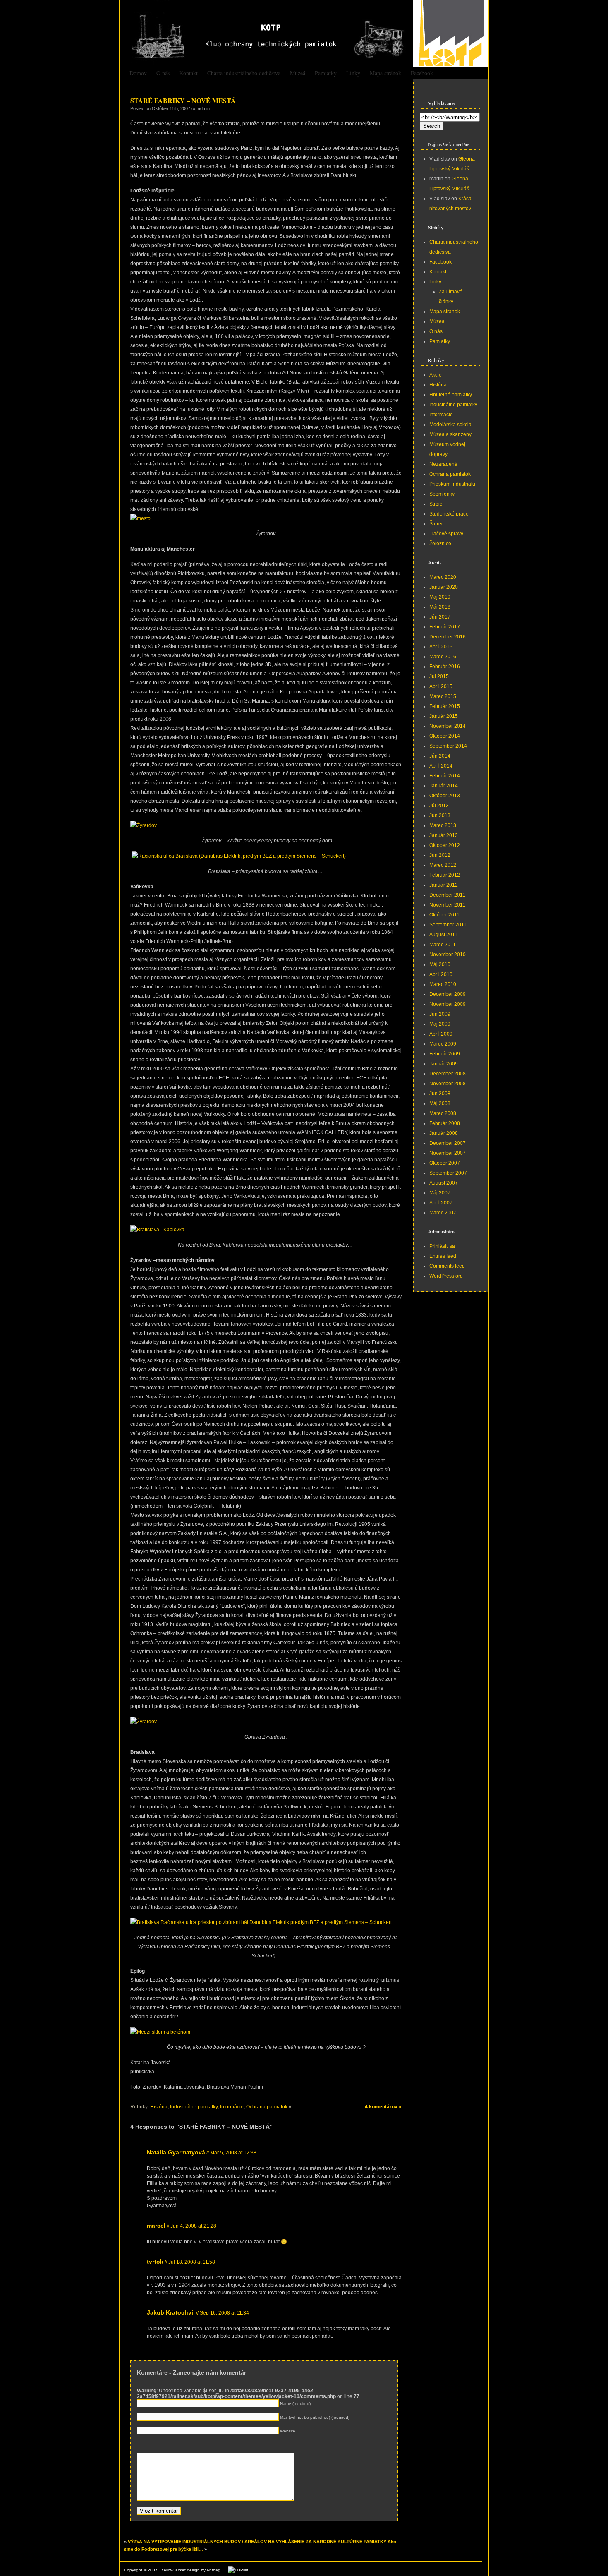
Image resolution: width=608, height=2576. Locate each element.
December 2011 (447, 895)
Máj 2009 (440, 1024)
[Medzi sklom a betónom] (160, 2032)
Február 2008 (445, 1123)
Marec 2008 (443, 1113)
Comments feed (447, 1266)
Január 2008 (444, 1133)
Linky (353, 73)
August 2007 (444, 1183)
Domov (138, 73)
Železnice (440, 544)
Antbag (213, 2570)
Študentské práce (449, 514)
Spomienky (442, 494)
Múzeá (298, 73)
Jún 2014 (440, 756)
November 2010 (448, 955)
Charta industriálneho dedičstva (244, 73)
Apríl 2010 (441, 974)
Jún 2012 (440, 855)
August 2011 (443, 935)
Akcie (436, 375)
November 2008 (448, 1084)
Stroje (436, 504)
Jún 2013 (440, 815)
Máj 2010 (440, 964)
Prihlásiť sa (442, 1246)
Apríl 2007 (441, 1203)
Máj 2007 (440, 1193)
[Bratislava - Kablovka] (157, 1230)
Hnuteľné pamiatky (451, 395)
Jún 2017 (440, 617)
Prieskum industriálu (452, 484)
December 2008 (448, 1074)
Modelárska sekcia (450, 425)
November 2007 (448, 1153)
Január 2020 (444, 587)
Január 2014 (444, 786)
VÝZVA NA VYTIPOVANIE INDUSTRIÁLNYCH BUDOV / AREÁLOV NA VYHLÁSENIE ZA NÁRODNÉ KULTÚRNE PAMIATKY (257, 2542)
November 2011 (447, 905)
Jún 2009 (440, 1014)
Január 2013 (444, 835)
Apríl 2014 (441, 766)
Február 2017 (445, 627)
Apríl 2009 (441, 1034)
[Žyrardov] (144, 825)
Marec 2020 (443, 577)
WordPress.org (446, 1276)
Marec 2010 (443, 984)
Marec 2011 (443, 945)
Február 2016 (445, 667)
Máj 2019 (440, 597)
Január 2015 (444, 716)
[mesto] (140, 518)
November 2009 (448, 1004)
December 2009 (448, 994)
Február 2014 (445, 776)
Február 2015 (445, 706)
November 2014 (448, 726)
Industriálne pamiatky (194, 2107)
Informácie (232, 2107)
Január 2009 (444, 1064)
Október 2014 (445, 736)
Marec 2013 (443, 825)
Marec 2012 (443, 865)
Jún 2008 (440, 1094)
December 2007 (448, 1143)
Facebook (422, 73)
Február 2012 (445, 875)
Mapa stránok (385, 73)
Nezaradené (443, 464)
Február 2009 (445, 1054)
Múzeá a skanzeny (450, 434)
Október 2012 (445, 845)
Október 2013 (445, 796)
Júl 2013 (439, 806)
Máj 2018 (440, 607)
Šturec (437, 524)
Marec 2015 (443, 696)
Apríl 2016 (441, 647)
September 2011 (448, 925)
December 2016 (448, 637)
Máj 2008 (440, 1103)
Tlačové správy (446, 534)
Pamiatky (326, 73)
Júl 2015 (439, 676)
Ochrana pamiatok (267, 2107)
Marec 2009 (443, 1044)
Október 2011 (444, 915)
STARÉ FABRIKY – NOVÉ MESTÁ (183, 100)
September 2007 (448, 1173)
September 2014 (448, 746)
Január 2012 (444, 885)
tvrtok (155, 2262)
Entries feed (443, 1256)
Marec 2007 (443, 1213)
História (159, 2107)
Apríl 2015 (441, 686)
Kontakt (188, 73)
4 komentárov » (383, 2107)
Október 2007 (445, 1163)
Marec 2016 (443, 657)
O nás (163, 73)
